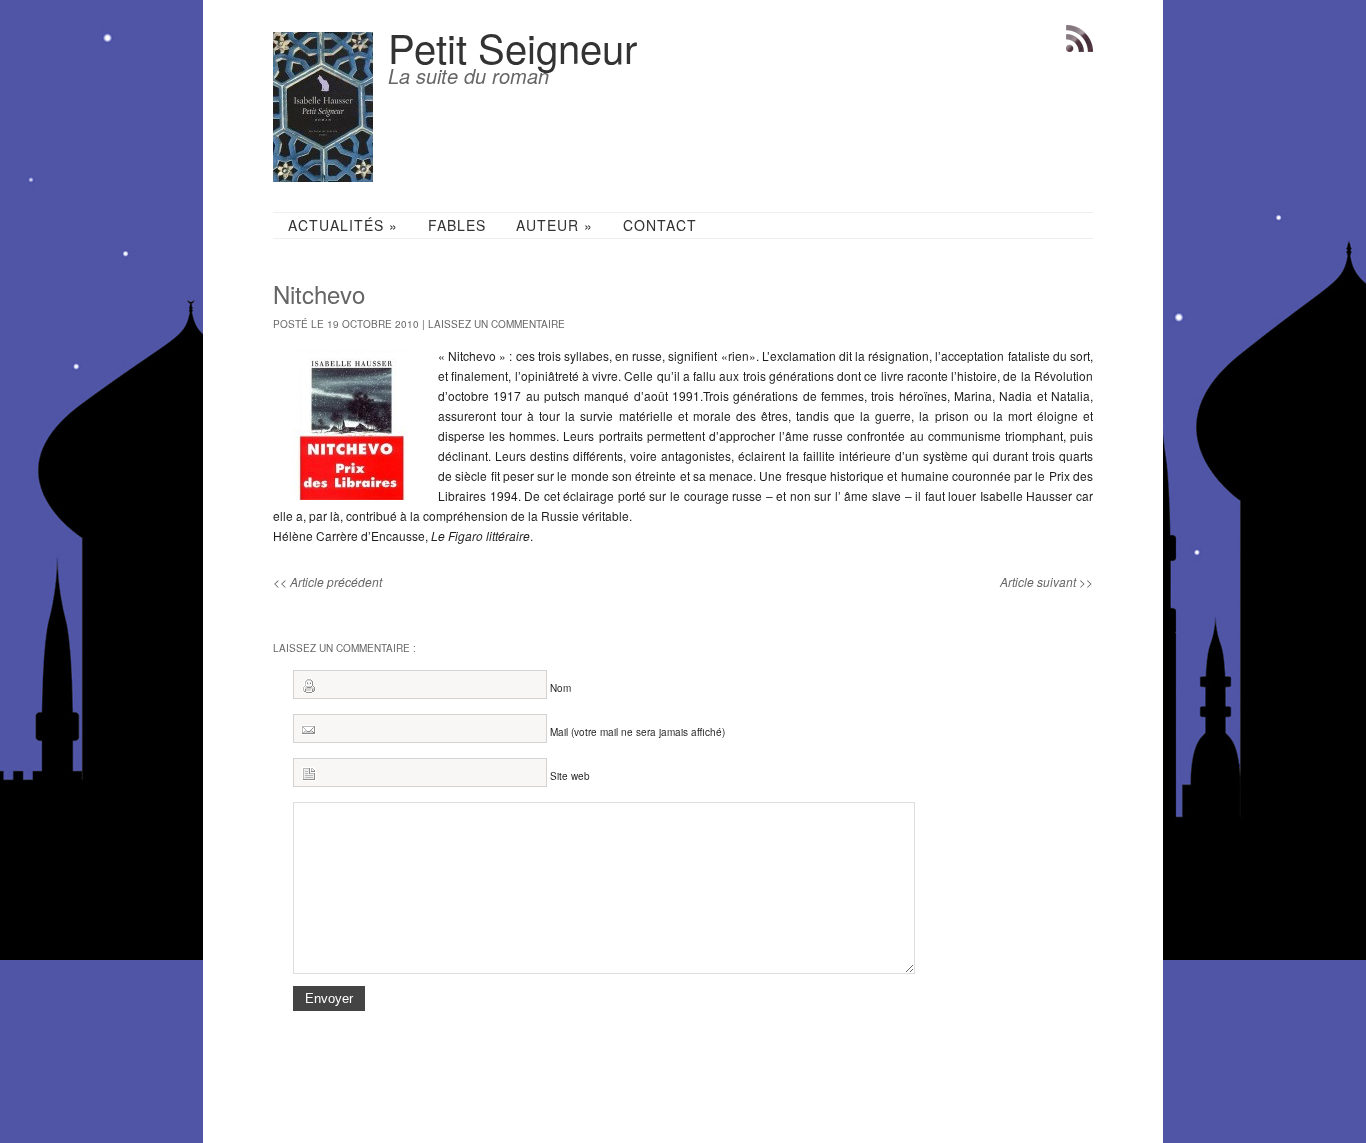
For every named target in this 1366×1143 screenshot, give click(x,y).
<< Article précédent (327, 581)
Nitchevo (319, 293)
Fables (457, 225)
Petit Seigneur (512, 46)
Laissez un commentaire (496, 324)
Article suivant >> (1046, 581)
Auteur (554, 225)
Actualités (343, 225)
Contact (660, 225)
